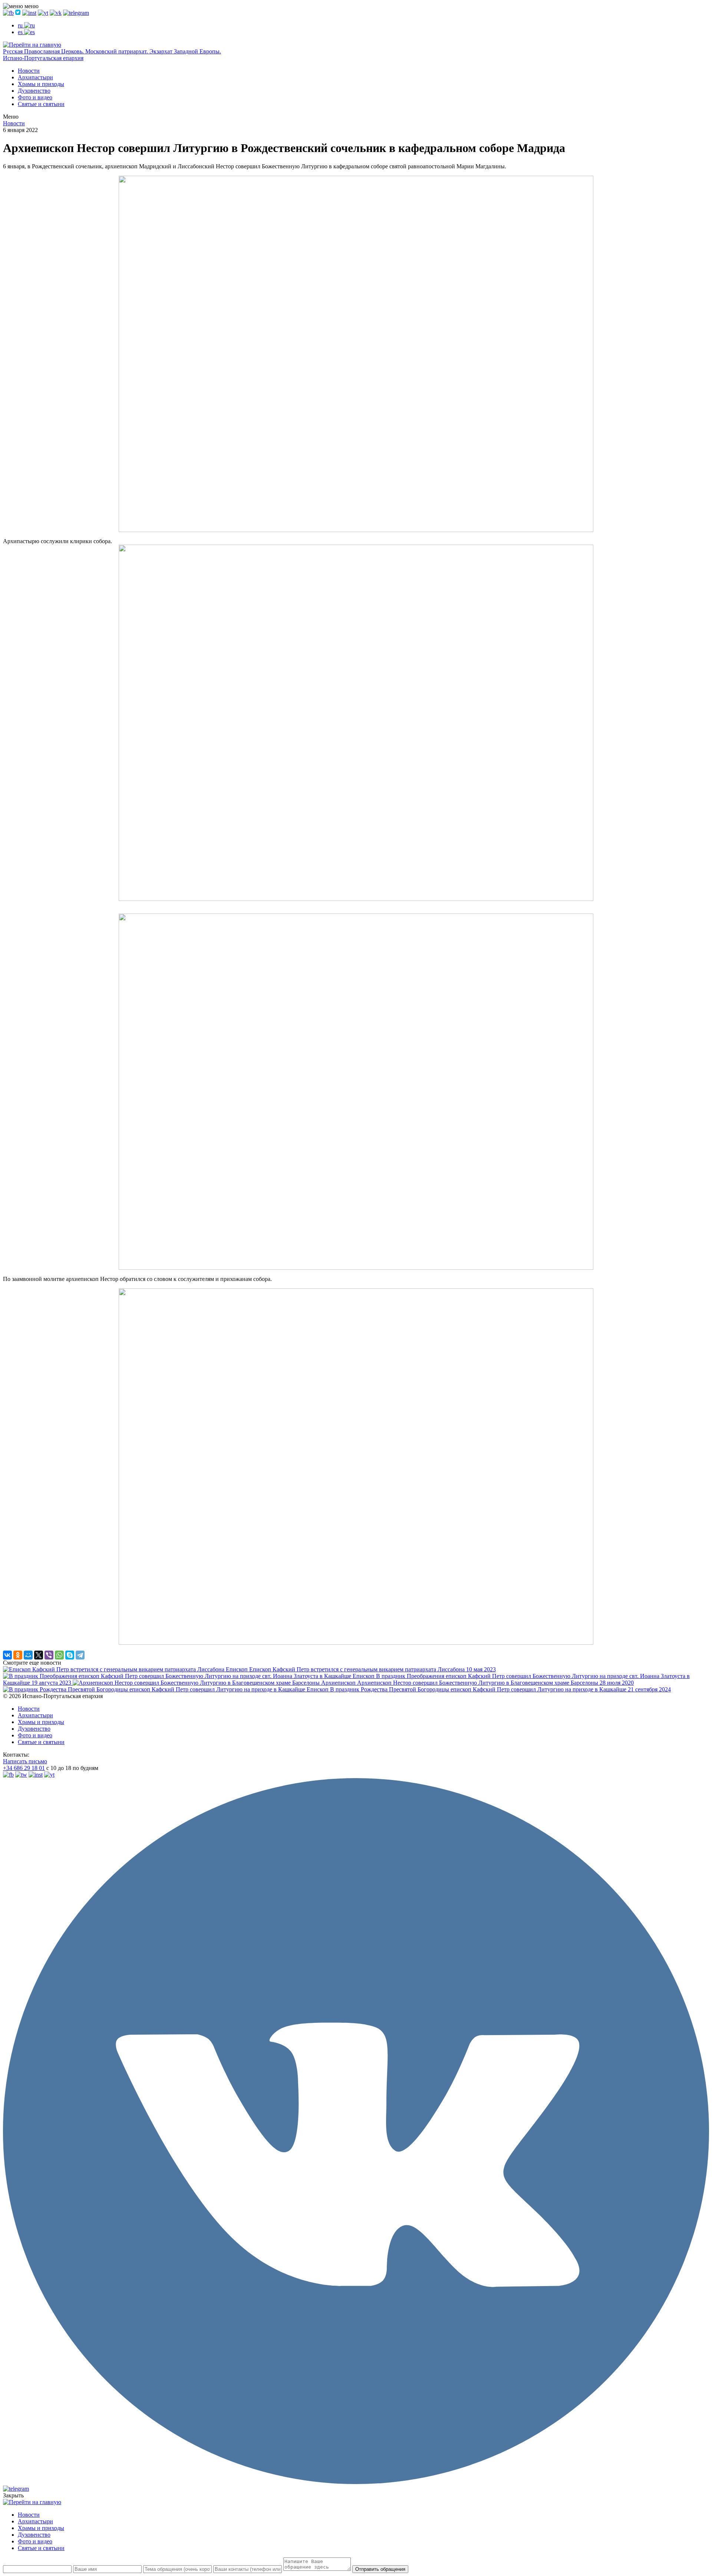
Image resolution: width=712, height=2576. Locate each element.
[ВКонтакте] (7, 1655)
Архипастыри (35, 77)
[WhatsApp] (59, 1655)
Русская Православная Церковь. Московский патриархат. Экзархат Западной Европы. (112, 51)
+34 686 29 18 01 (24, 1768)
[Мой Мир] (28, 1655)
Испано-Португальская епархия (43, 58)
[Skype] (70, 1655)
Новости (29, 71)
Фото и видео (35, 97)
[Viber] (49, 1655)
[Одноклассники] (18, 1655)
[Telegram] (80, 1655)
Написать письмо (25, 1761)
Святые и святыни (41, 104)
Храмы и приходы (41, 84)
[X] (39, 1655)
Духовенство (34, 91)
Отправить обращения (380, 2569)
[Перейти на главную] (32, 45)
